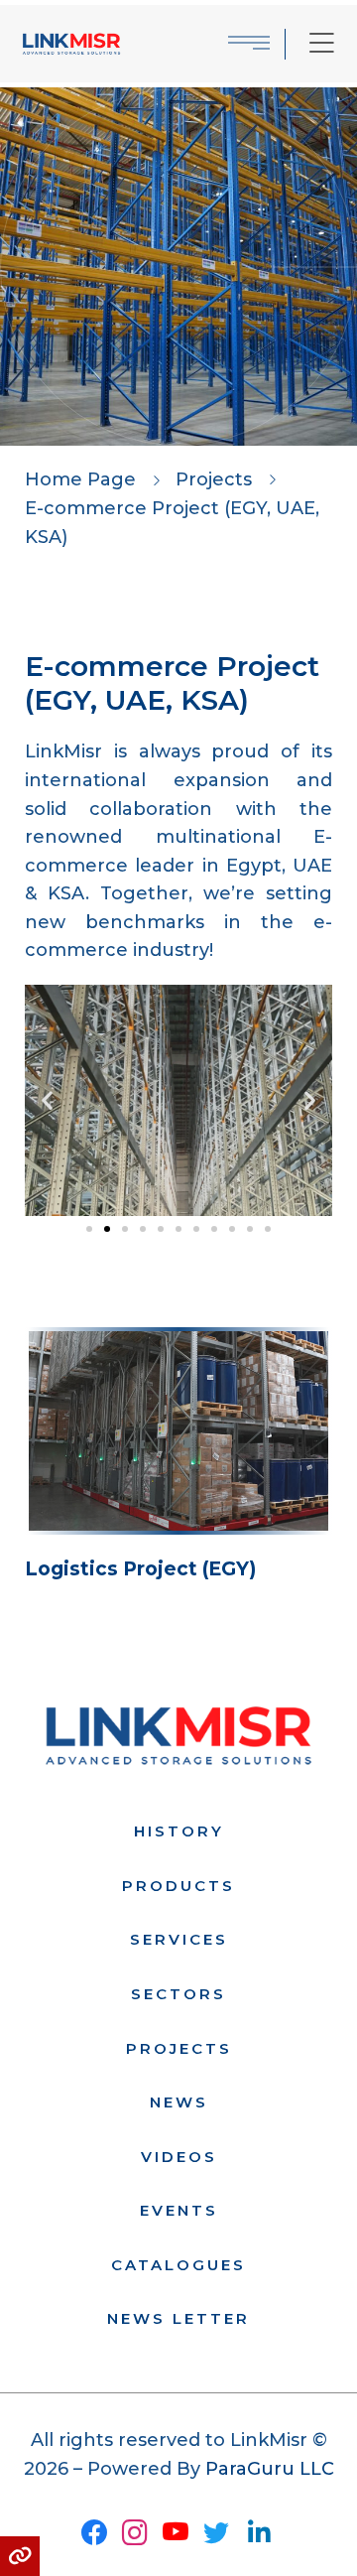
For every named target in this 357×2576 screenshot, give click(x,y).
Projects (214, 479)
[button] (47, 1100)
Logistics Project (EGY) (140, 1569)
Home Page (80, 479)
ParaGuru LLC (270, 2469)
